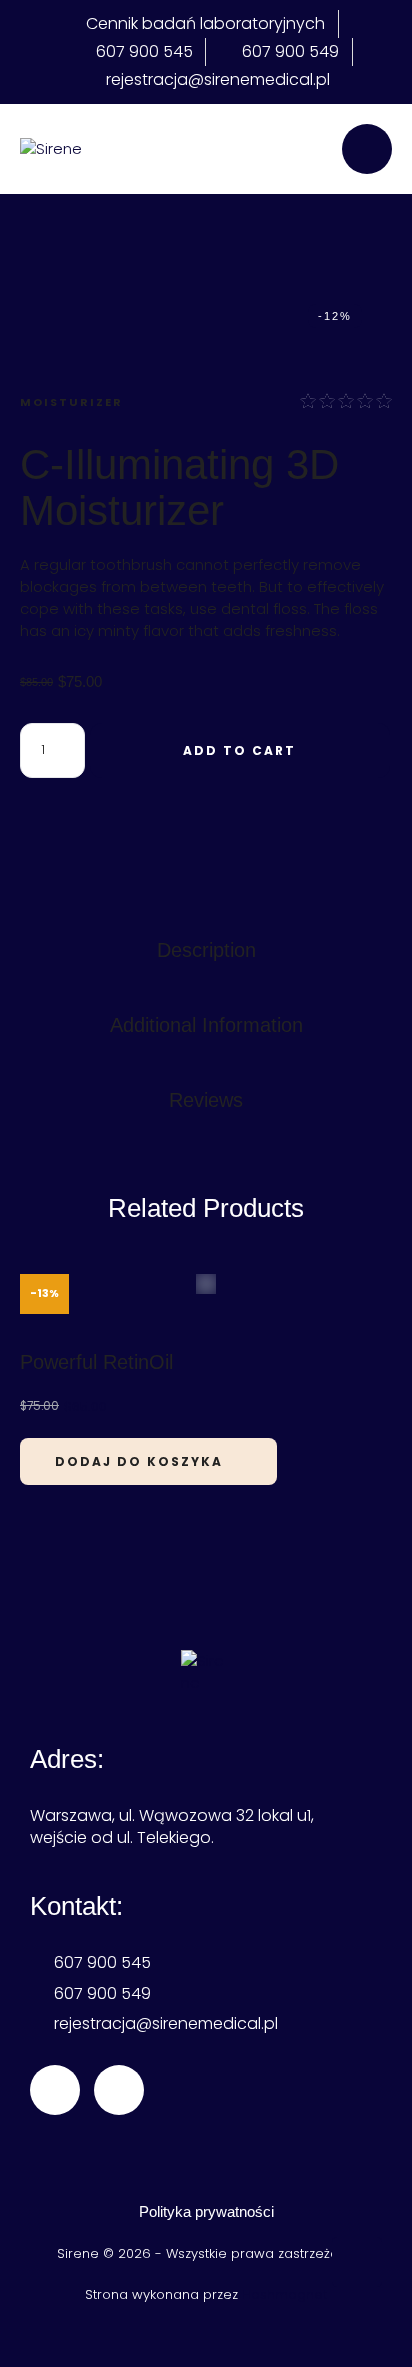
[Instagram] (119, 2090)
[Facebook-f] (55, 2090)
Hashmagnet (284, 2294)
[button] (357, 2262)
